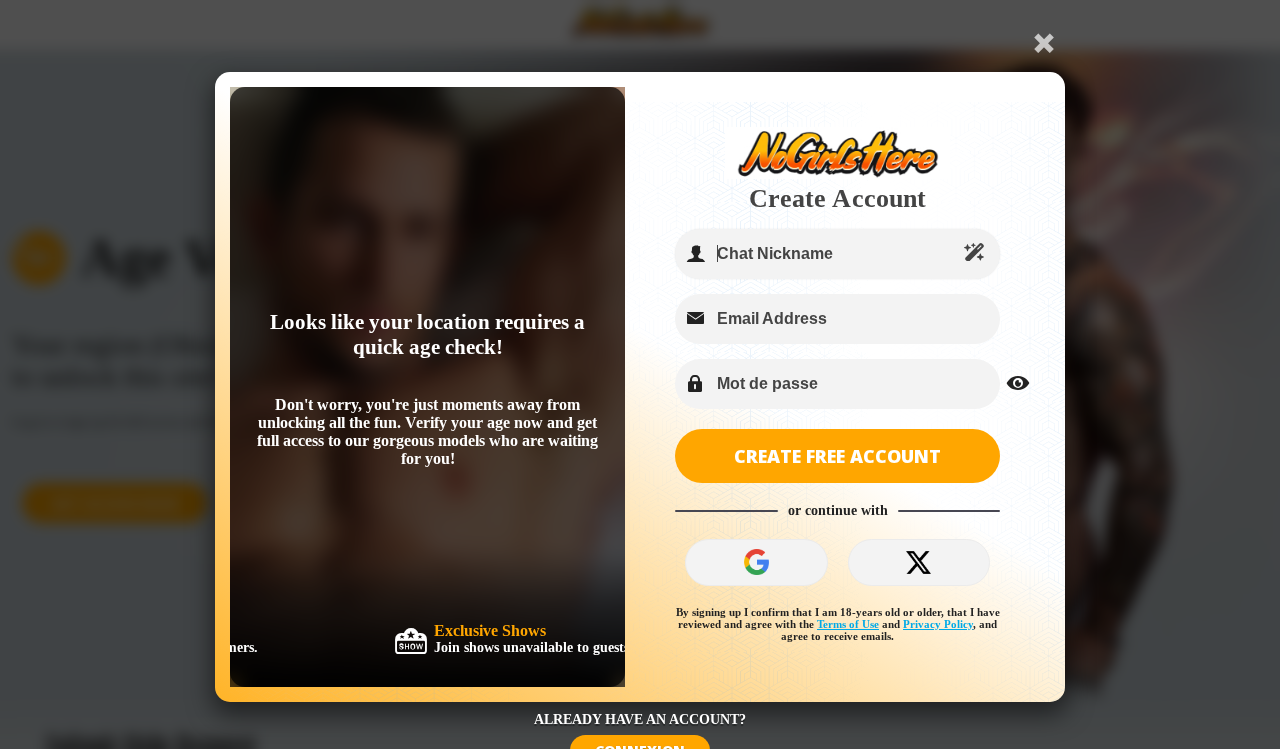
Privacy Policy (938, 624)
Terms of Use (848, 624)
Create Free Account (837, 456)
